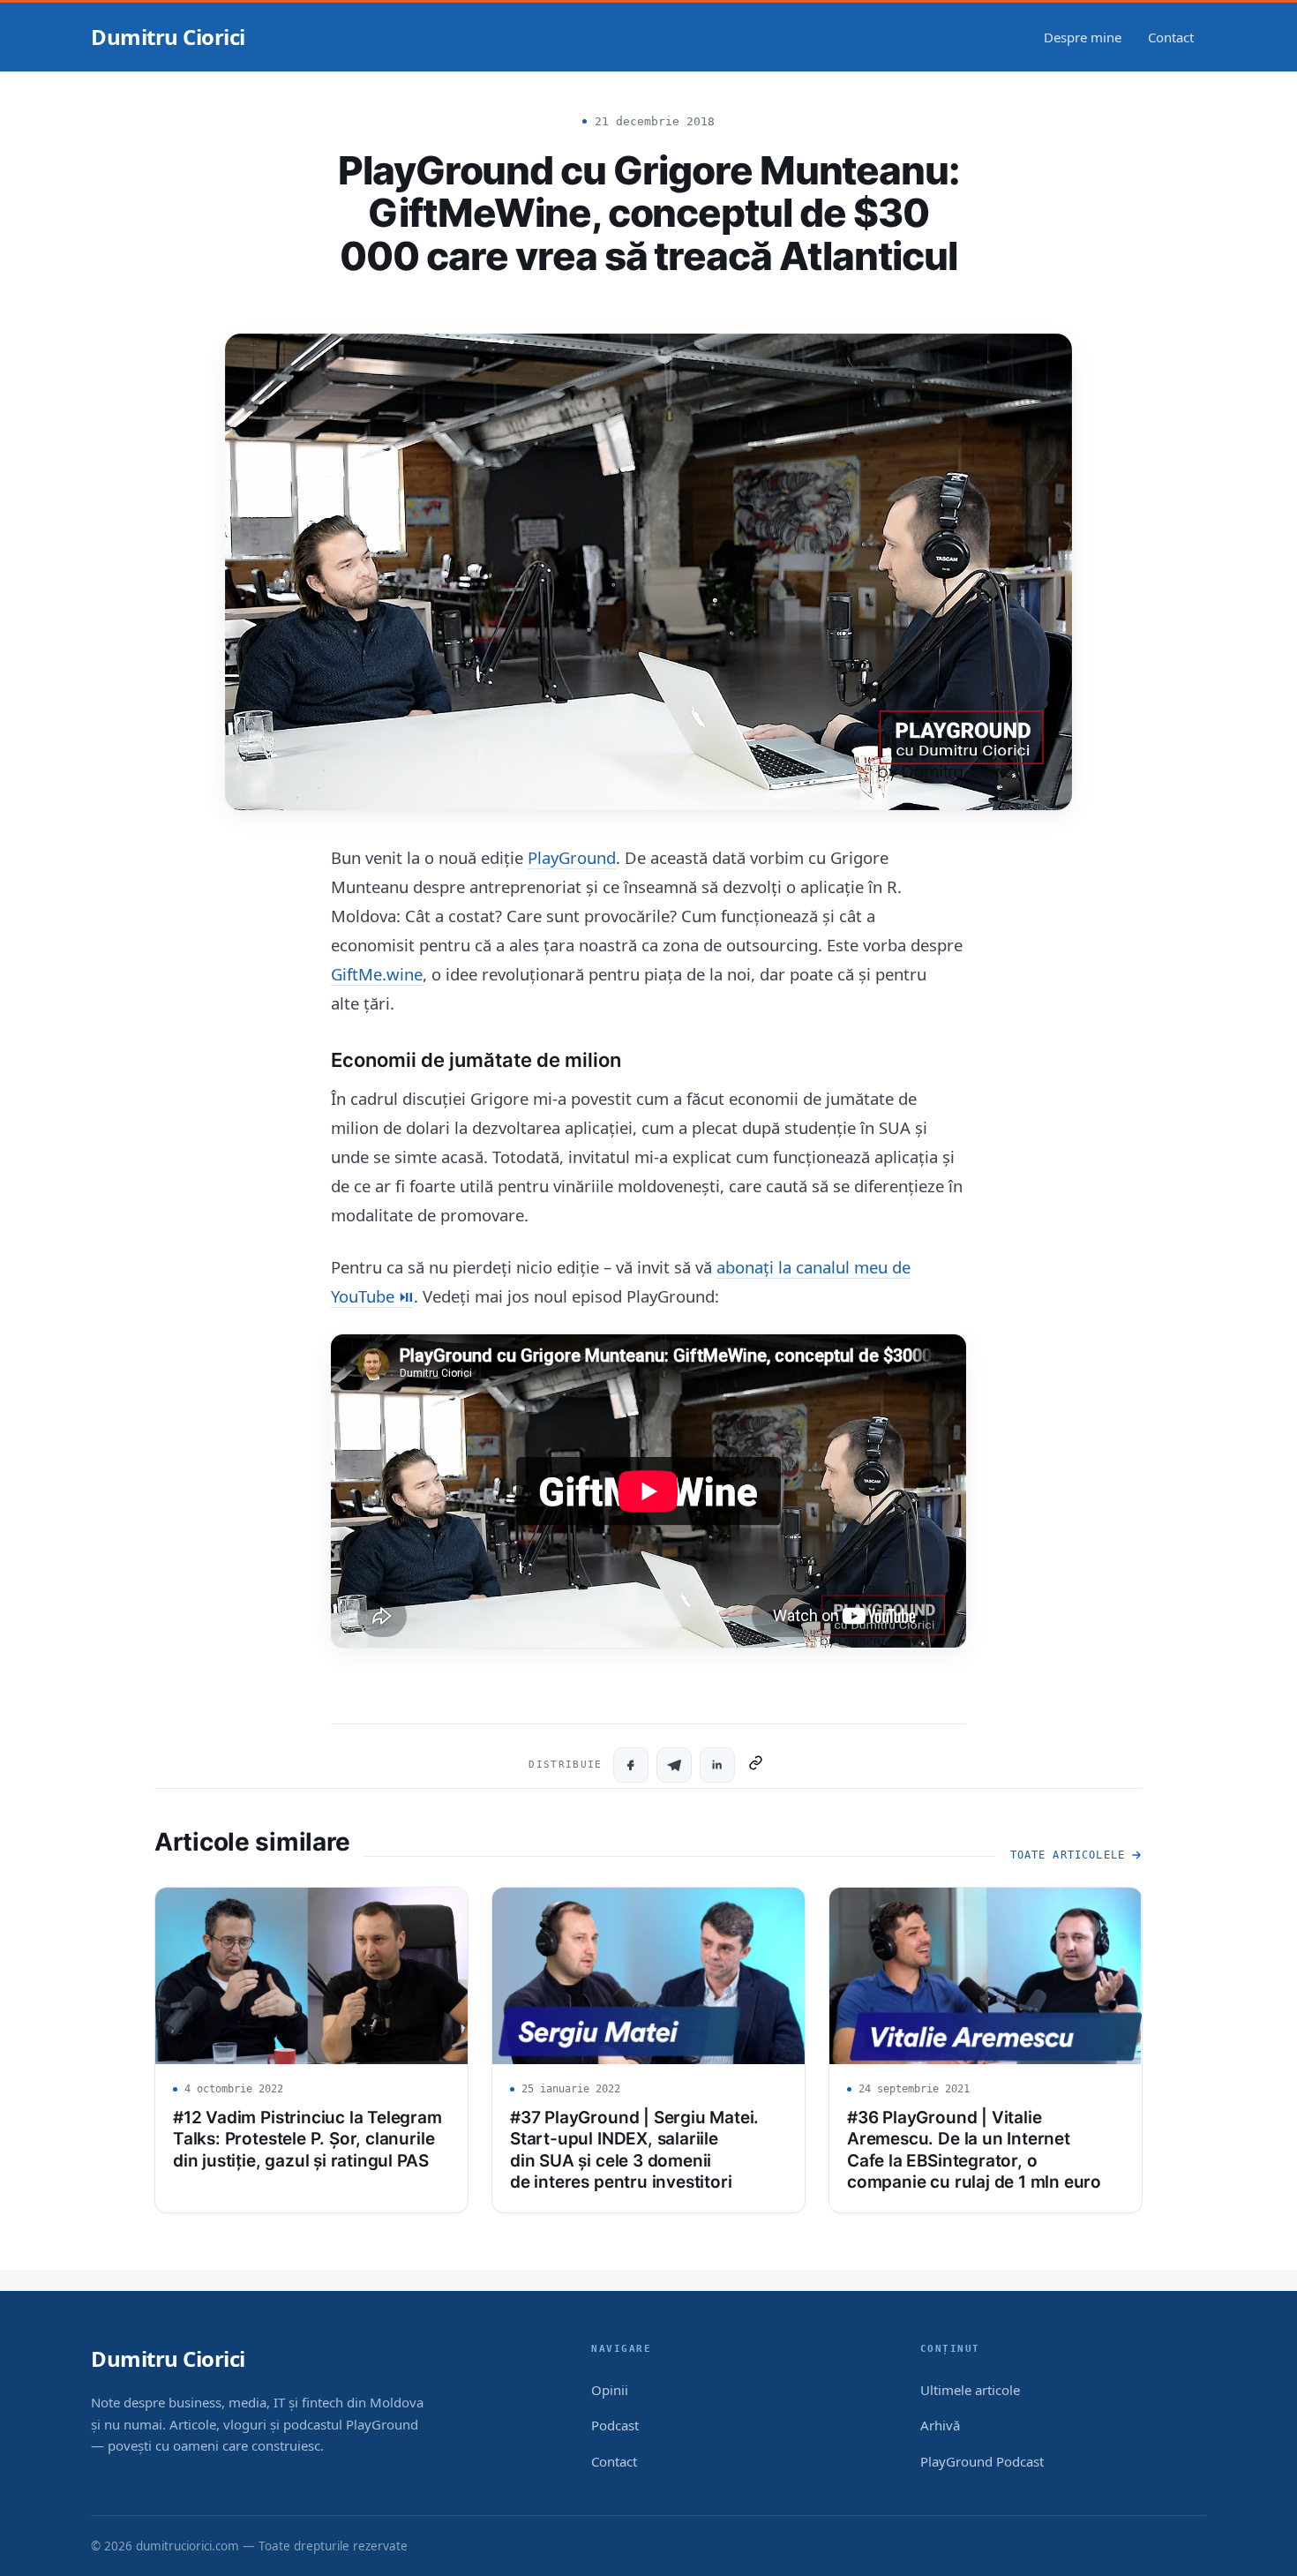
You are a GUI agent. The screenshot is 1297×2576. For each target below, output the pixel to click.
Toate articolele (1068, 1855)
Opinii (610, 2390)
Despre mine (1083, 37)
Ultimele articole (970, 2390)
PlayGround (572, 857)
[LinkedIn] (717, 1765)
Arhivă (940, 2425)
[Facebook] (631, 1765)
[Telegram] (674, 1765)
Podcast (615, 2425)
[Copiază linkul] (756, 1765)
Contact (1171, 37)
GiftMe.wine (377, 974)
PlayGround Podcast (982, 2461)
